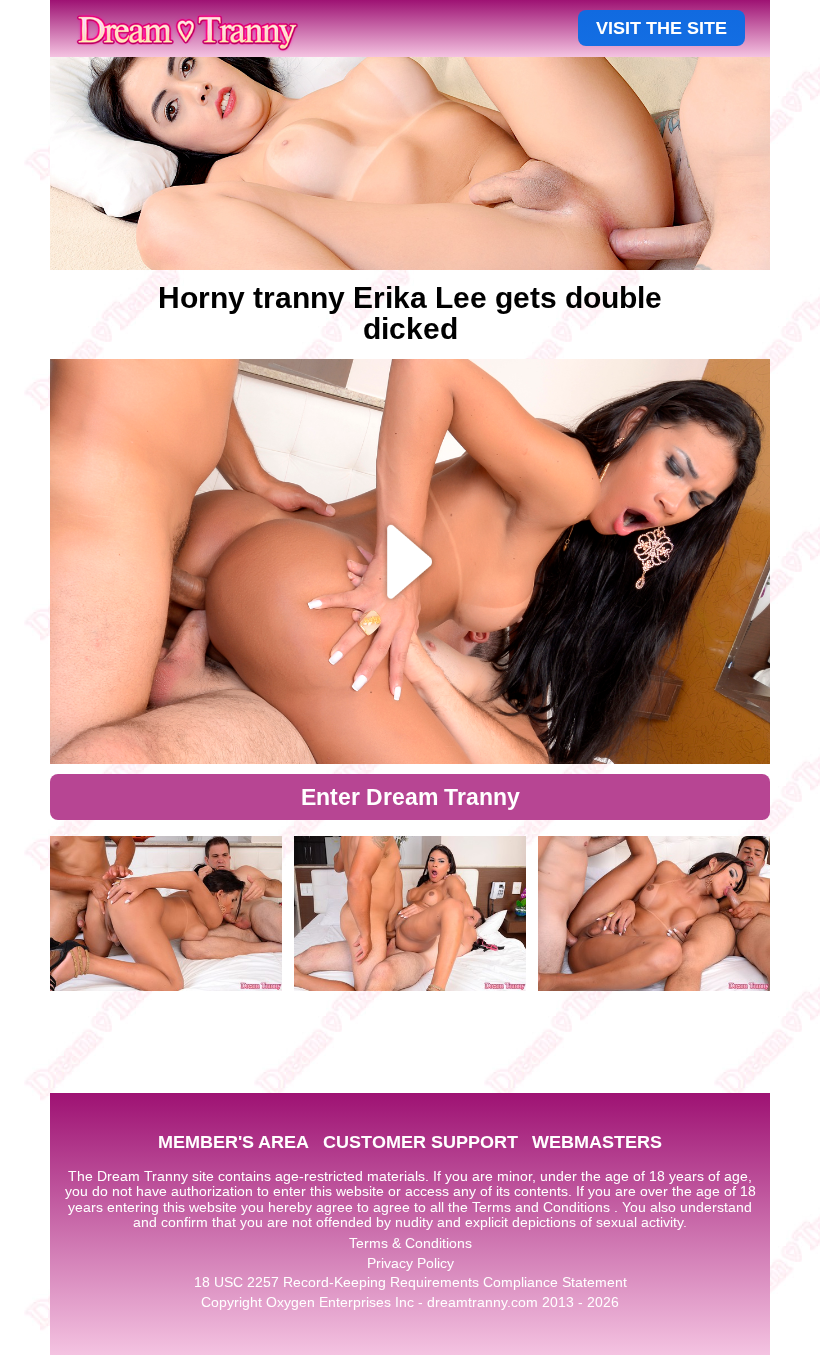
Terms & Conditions (410, 1243)
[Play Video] (410, 561)
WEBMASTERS (597, 1142)
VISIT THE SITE (661, 28)
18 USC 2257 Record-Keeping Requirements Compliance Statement (410, 1282)
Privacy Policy (410, 1263)
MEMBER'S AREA (233, 1142)
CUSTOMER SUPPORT (420, 1142)
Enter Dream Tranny (410, 797)
